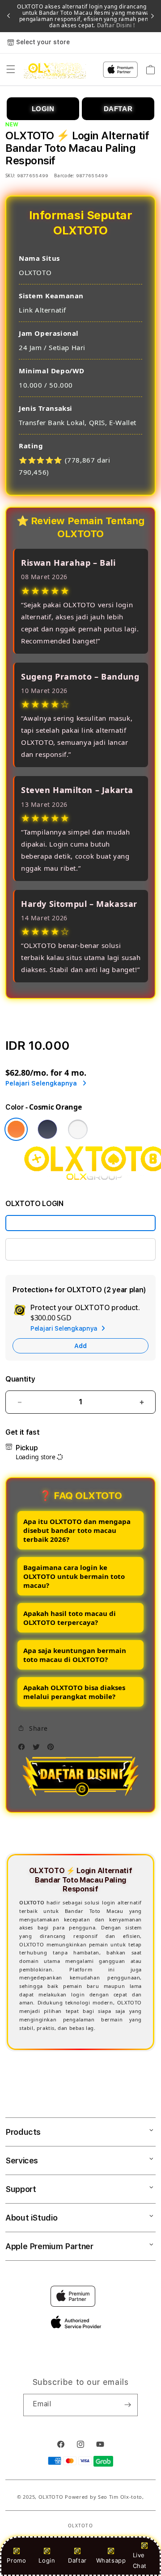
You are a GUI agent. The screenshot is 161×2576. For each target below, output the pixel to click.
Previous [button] (8, 16)
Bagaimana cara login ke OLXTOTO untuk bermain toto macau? (74, 1576)
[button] (11, 70)
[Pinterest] (53, 1749)
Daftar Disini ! (115, 25)
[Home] (55, 70)
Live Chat (140, 2560)
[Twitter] (38, 1749)
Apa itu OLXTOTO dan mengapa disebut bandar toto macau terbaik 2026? (77, 1530)
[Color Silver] (78, 1129)
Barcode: (64, 175)
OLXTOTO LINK (39, 1249)
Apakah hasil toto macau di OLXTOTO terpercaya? (70, 1618)
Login (47, 2560)
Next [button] (153, 16)
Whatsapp (111, 2560)
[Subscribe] (127, 2405)
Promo (16, 2560)
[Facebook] (24, 1749)
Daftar (77, 2560)
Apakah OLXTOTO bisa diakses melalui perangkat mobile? (74, 1692)
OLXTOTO (51, 2497)
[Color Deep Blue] (47, 1129)
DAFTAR (118, 109)
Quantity (20, 1379)
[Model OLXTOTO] (80, 1223)
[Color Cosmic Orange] (16, 1129)
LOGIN (43, 109)
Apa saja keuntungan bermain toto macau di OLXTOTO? (75, 1655)
